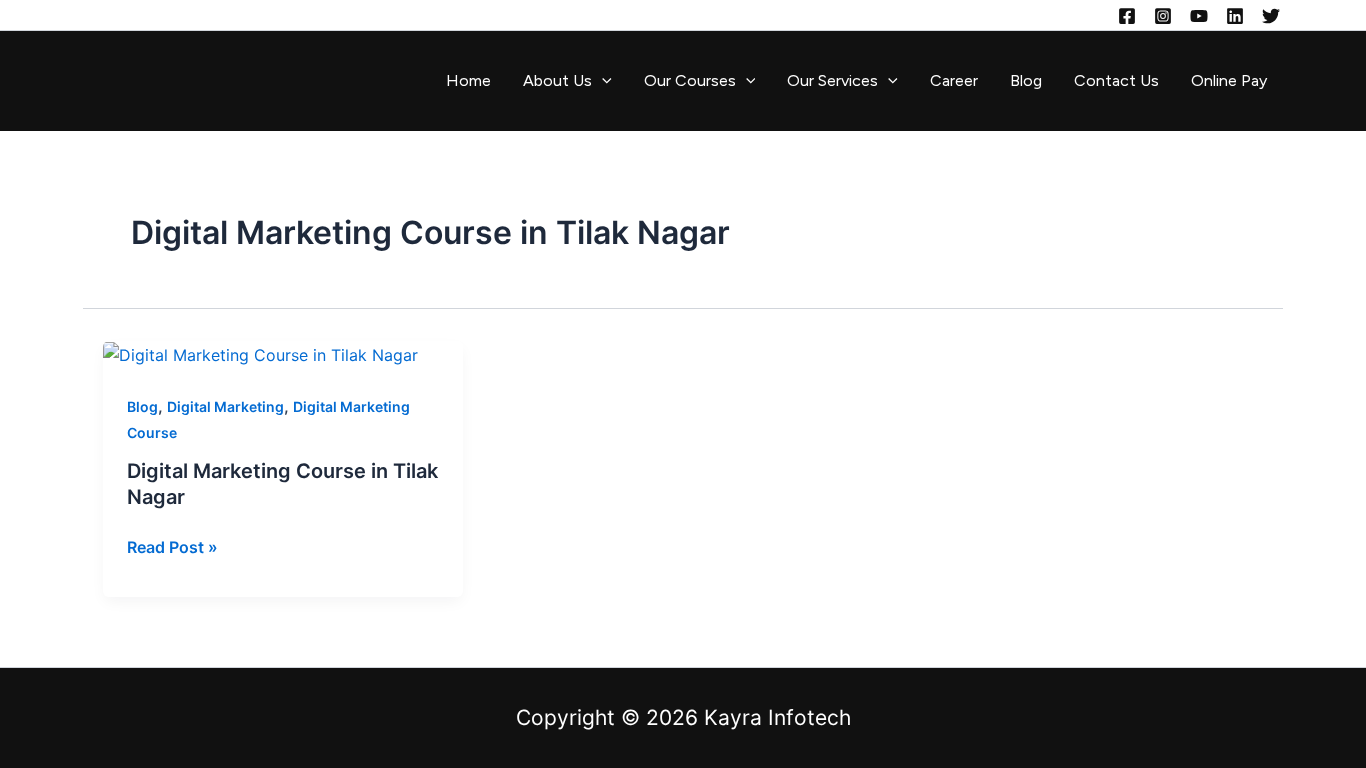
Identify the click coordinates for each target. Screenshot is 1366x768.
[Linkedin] (1235, 16)
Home (468, 80)
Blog (1026, 80)
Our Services (832, 80)
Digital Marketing (225, 406)
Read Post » (172, 545)
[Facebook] (1127, 16)
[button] (602, 81)
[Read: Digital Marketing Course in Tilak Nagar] (260, 354)
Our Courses (690, 80)
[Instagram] (1163, 16)
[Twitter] (1271, 16)
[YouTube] (1199, 16)
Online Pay (1229, 80)
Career (954, 80)
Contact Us (1116, 80)
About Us (557, 80)
